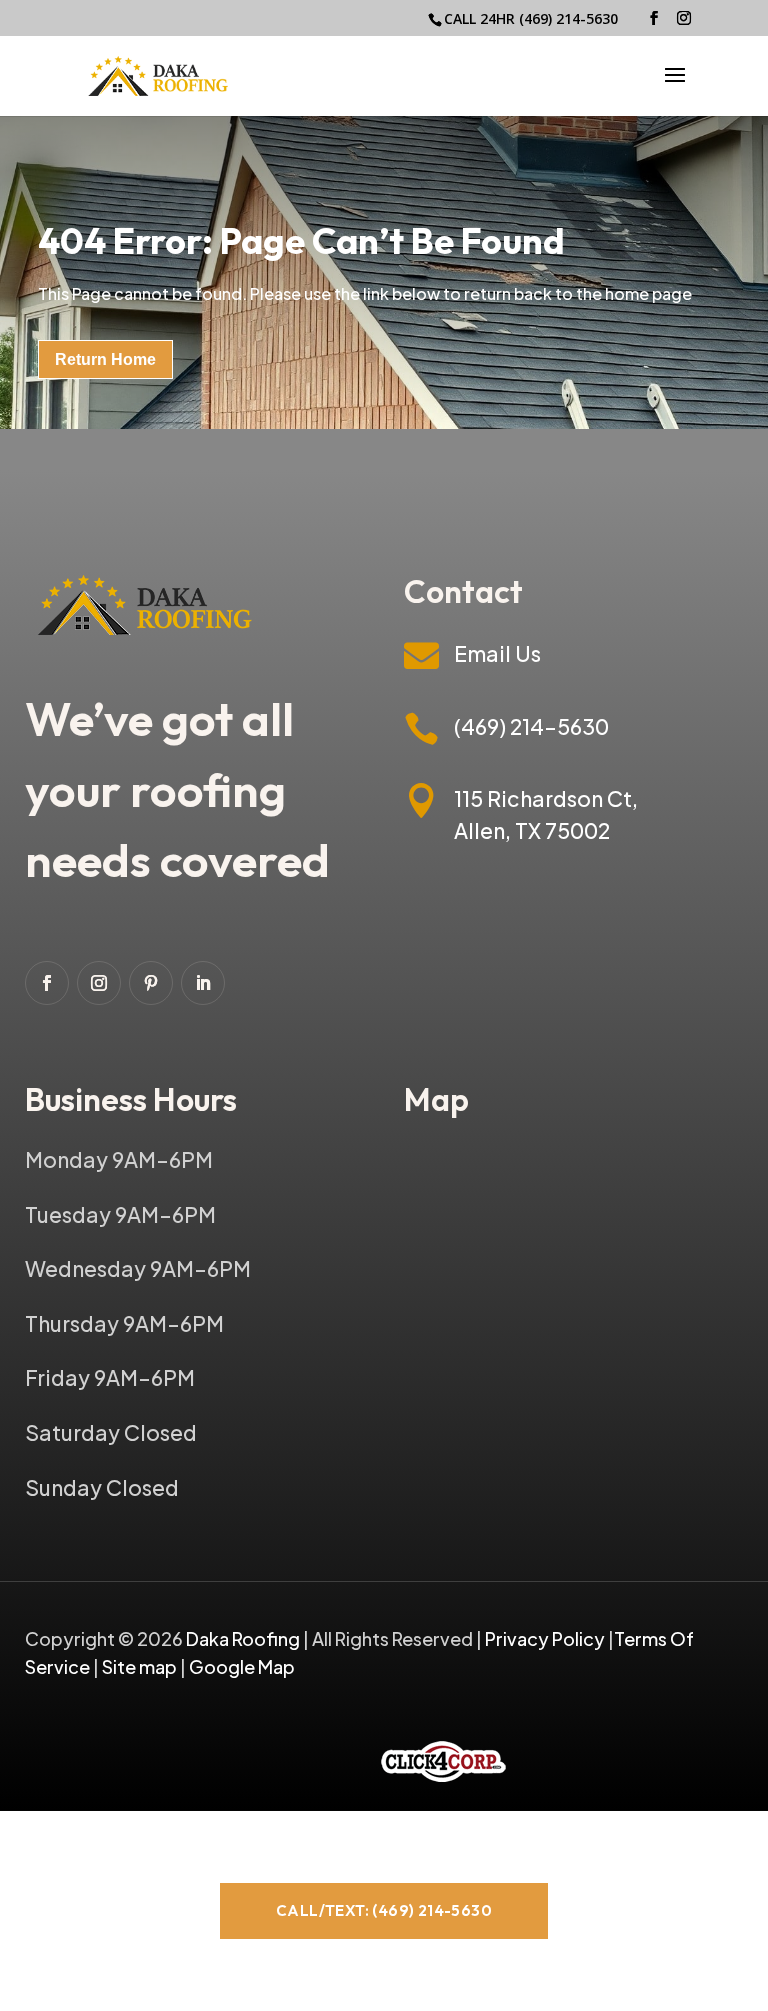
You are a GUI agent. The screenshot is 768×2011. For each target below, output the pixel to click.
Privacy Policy (545, 1638)
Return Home (105, 359)
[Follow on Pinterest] (151, 983)
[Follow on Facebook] (47, 983)
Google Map (242, 1666)
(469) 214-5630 (568, 18)
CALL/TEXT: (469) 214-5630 (384, 1910)
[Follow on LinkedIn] (203, 983)
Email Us (497, 653)
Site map (139, 1666)
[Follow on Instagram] (99, 983)
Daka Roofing (244, 1638)
